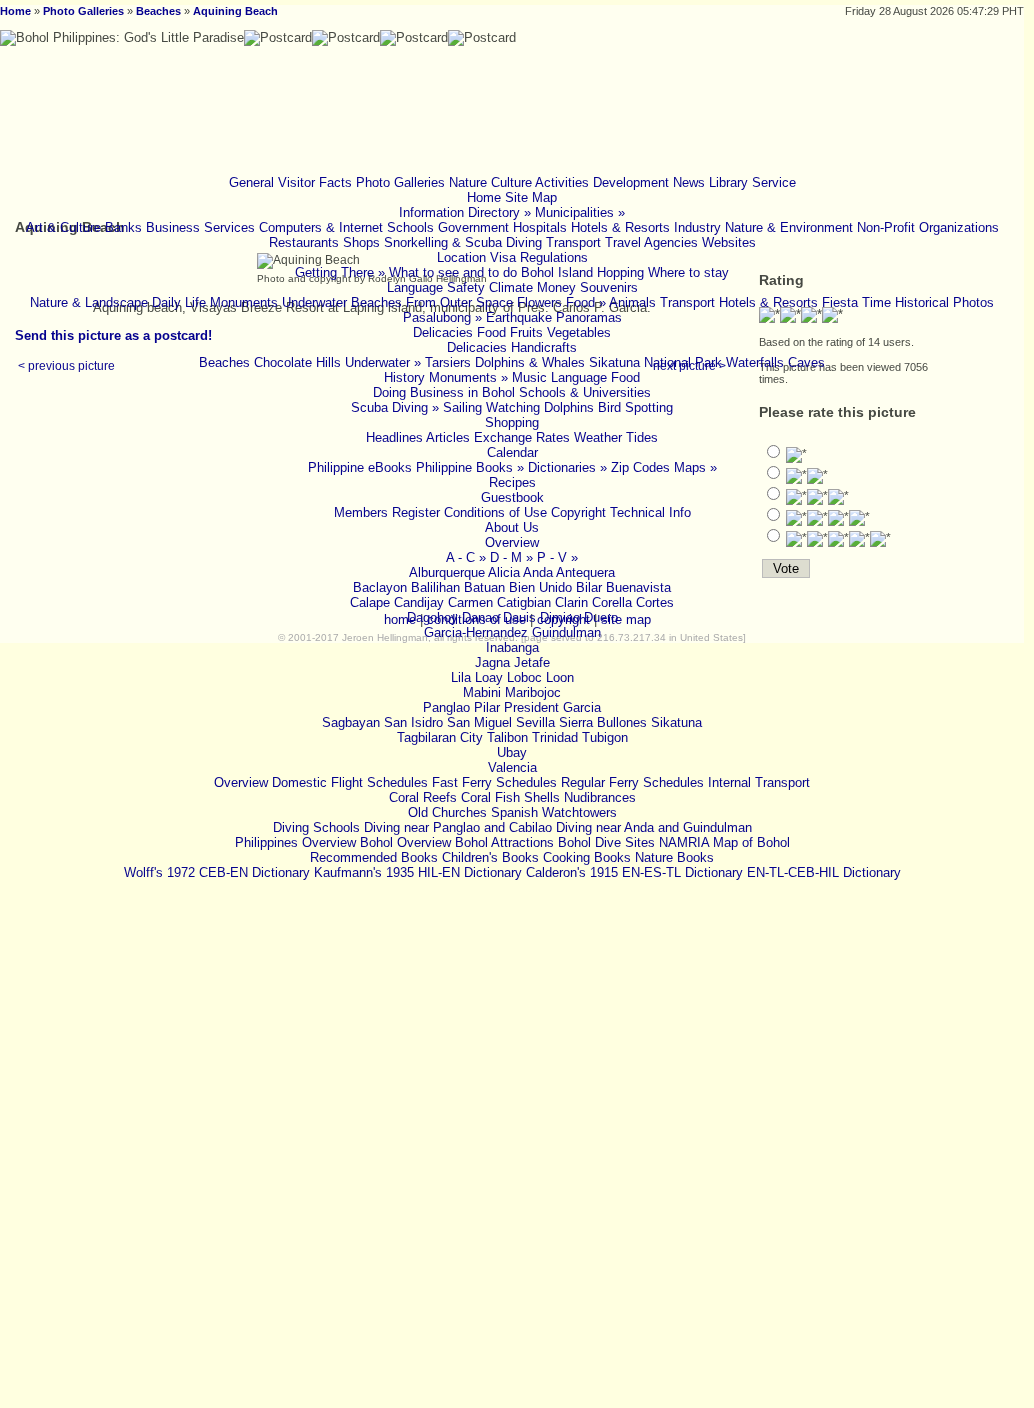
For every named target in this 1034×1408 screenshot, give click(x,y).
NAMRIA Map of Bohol (724, 842)
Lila (461, 677)
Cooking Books (587, 857)
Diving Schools (316, 827)
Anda (538, 572)
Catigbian (524, 602)
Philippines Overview (295, 842)
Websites (729, 242)
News (689, 182)
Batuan (484, 587)
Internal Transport (759, 782)
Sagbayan (351, 722)
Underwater (314, 302)
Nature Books (674, 857)
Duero (601, 617)
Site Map (531, 197)
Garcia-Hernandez (476, 632)
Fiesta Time (856, 302)
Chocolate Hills (297, 362)
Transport (573, 242)
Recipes (512, 482)
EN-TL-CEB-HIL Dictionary (824, 872)
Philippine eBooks (360, 467)
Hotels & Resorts (620, 227)
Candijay (419, 602)
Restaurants (304, 242)
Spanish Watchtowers (554, 812)
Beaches (158, 11)
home (400, 619)
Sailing (462, 407)
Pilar (487, 707)
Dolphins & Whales (530, 362)
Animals (632, 302)
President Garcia (552, 707)
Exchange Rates (522, 437)
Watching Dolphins (540, 407)
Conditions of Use (495, 512)
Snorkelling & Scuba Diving (463, 242)
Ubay (512, 752)
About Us (512, 527)
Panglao (446, 707)
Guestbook (512, 497)
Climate (511, 287)
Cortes (655, 602)
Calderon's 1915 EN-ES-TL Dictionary (634, 872)
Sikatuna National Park (655, 362)
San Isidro (413, 722)
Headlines (394, 437)
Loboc (524, 677)
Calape (370, 602)
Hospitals (540, 227)
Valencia (512, 767)
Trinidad (555, 737)
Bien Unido (540, 587)
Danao (480, 617)
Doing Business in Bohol (444, 392)
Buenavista (638, 587)
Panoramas (589, 317)
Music (529, 377)
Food (491, 332)
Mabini (482, 692)
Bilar (589, 587)
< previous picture (66, 365)
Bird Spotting (635, 407)
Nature (468, 182)
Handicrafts (544, 347)
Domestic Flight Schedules (350, 782)
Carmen (470, 602)
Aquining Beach (235, 11)
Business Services (200, 227)
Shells (542, 797)
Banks (123, 227)
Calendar (512, 452)
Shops (361, 242)
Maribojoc (533, 692)
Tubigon (605, 737)
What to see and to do (453, 272)
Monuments (244, 302)
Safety (466, 287)
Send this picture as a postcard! (113, 335)
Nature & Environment (789, 227)
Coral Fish (490, 797)
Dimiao (560, 617)
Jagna (492, 662)
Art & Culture (63, 227)
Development (631, 182)
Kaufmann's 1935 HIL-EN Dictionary (418, 872)
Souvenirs (609, 287)
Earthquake (519, 317)
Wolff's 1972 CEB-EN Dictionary (217, 872)
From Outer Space (459, 302)
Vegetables (579, 332)
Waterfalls (755, 362)
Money (556, 287)
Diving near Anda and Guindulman (654, 827)
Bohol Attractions (504, 842)
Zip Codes (640, 467)
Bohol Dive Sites (606, 842)
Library (728, 182)
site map (626, 619)
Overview (512, 542)
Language (415, 287)
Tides (642, 437)
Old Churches (447, 812)
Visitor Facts (315, 182)
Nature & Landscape (89, 302)
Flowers (539, 302)
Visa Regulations (539, 257)
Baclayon (380, 587)
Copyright (578, 512)
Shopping (512, 422)
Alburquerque (447, 572)
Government (473, 227)
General (251, 182)
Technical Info (650, 512)
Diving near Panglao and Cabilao (458, 827)
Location (461, 257)
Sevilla (535, 722)
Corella (612, 602)
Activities (562, 182)
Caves (806, 362)
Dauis (519, 617)
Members (361, 512)
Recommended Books (374, 857)
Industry (697, 227)
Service (774, 182)
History (404, 377)
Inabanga (512, 647)
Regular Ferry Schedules (632, 782)
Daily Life (179, 302)
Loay (489, 677)
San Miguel (479, 722)
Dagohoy (432, 617)
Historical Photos (944, 302)
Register (416, 512)
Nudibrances (600, 797)
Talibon (507, 737)
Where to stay (688, 272)
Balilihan (435, 587)
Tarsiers (448, 362)
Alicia (504, 572)
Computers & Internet (321, 227)
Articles (448, 437)
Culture (511, 182)
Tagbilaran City (440, 737)
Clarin (571, 602)
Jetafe (532, 662)
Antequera (585, 572)
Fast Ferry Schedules (494, 782)
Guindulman (566, 632)
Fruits (526, 332)
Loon (560, 677)
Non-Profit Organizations (928, 227)
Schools (410, 227)
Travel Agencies (651, 242)
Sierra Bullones (603, 722)
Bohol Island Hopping (582, 272)
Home (15, 11)
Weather (598, 437)
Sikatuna (676, 722)
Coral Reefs (423, 797)
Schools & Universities (585, 392)
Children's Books (490, 857)
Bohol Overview (405, 842)
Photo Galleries (83, 11)
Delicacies (443, 332)
